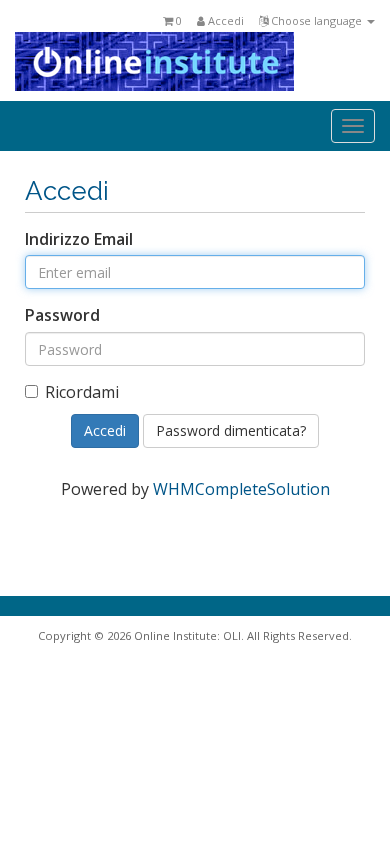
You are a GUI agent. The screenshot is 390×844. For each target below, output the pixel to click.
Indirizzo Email (79, 239)
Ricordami (82, 392)
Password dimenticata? (231, 430)
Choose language (316, 20)
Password (62, 315)
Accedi (224, 20)
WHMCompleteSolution (241, 489)
